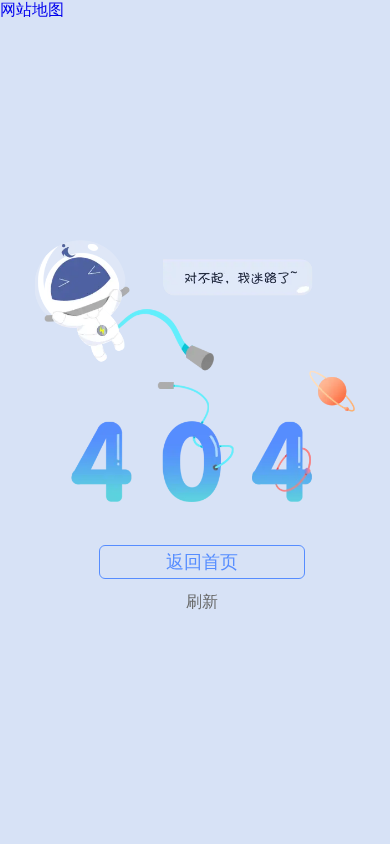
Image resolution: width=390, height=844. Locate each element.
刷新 (202, 601)
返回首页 (202, 562)
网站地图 (32, 9)
